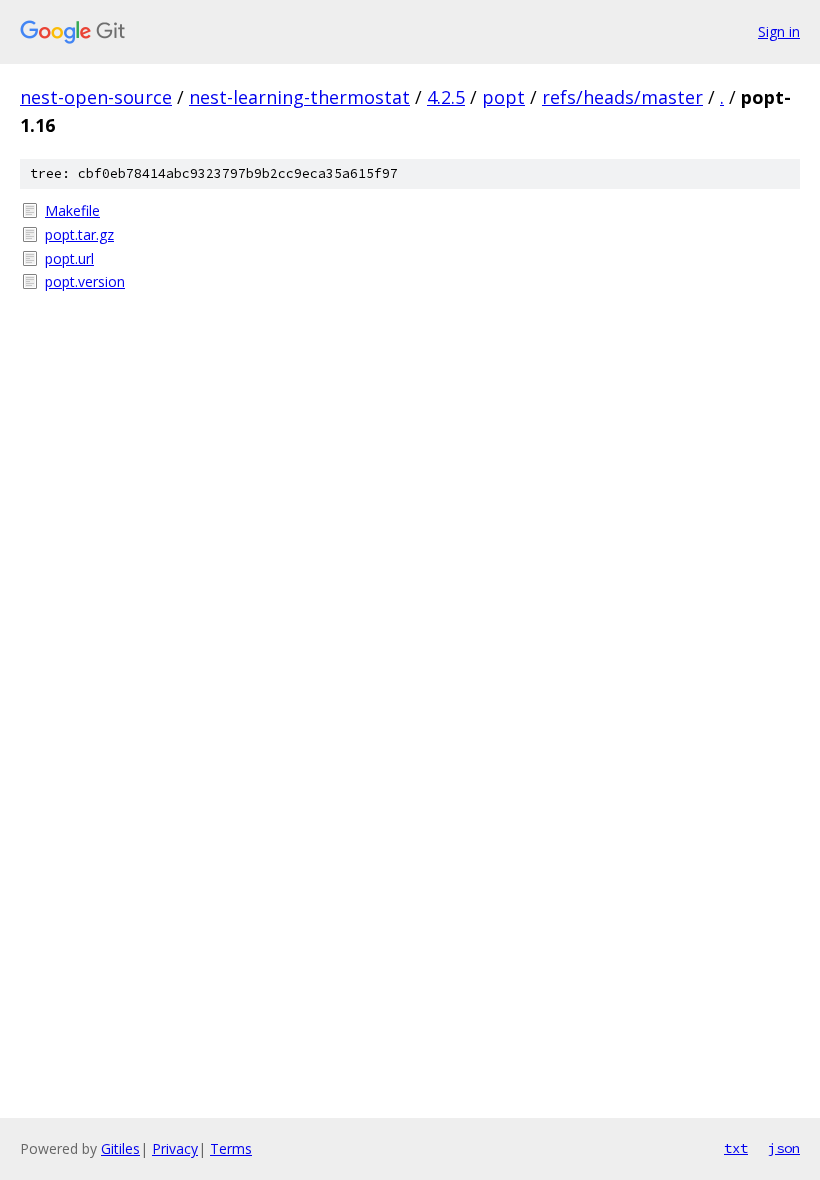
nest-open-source (96, 97)
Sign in (779, 31)
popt (503, 97)
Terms (231, 1148)
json (784, 1148)
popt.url (69, 258)
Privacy (175, 1148)
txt (736, 1148)
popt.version (85, 281)
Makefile (72, 210)
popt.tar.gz (79, 234)
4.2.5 (446, 97)
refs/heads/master (622, 97)
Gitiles (120, 1148)
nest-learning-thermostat (299, 97)
